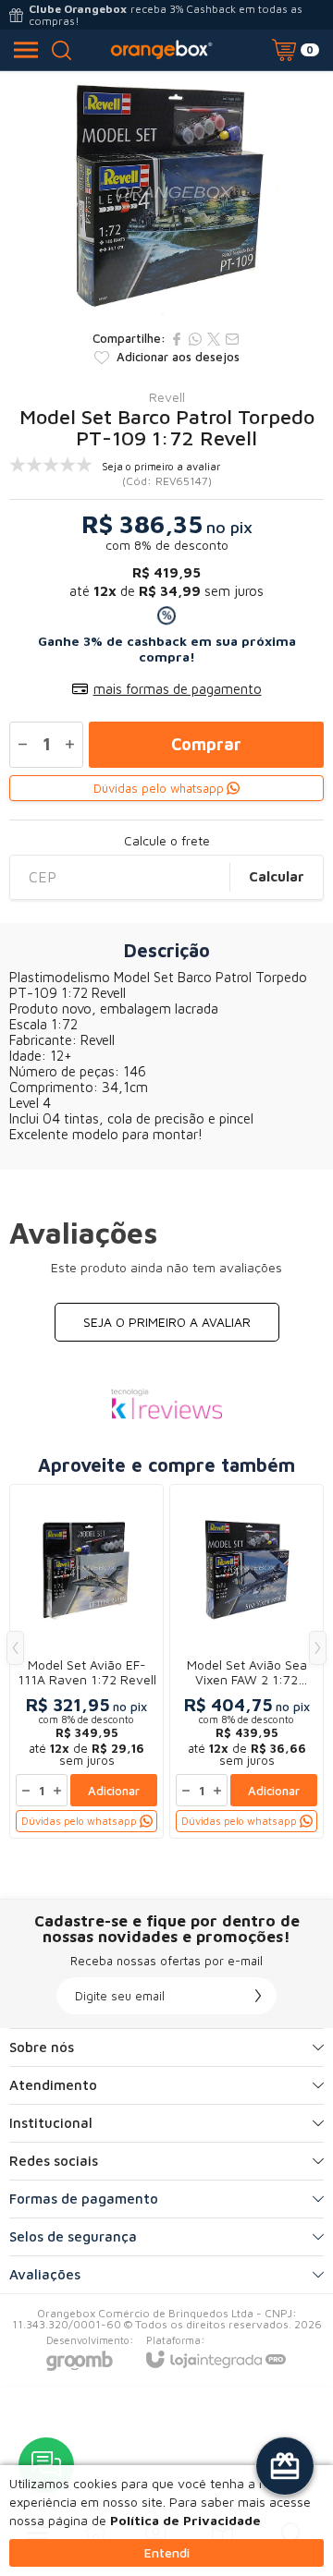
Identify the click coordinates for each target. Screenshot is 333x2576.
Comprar (206, 744)
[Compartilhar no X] (214, 339)
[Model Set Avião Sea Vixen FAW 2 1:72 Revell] (247, 1661)
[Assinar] (258, 1996)
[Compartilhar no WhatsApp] (195, 339)
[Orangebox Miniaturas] (161, 50)
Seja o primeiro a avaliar (167, 1322)
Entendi (167, 2552)
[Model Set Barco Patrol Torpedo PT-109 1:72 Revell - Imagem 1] (166, 196)
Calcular (277, 876)
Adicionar (114, 1791)
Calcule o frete (167, 841)
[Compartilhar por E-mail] (232, 339)
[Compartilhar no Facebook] (177, 339)
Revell (167, 397)
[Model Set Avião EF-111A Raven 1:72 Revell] (86, 1661)
